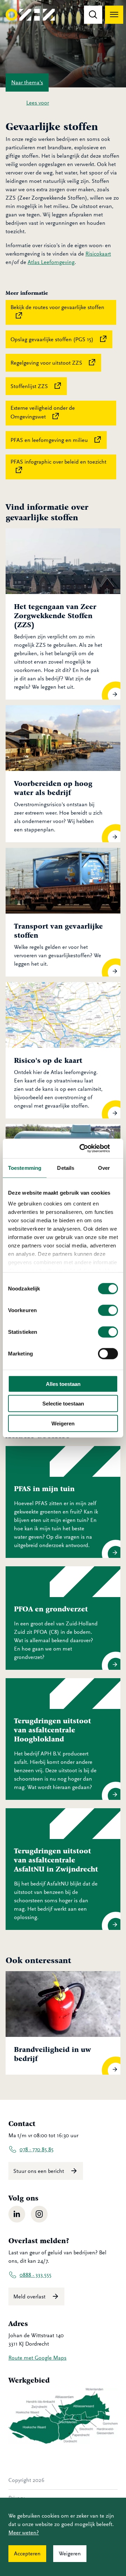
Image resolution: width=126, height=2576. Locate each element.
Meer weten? (24, 2533)
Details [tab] (66, 1168)
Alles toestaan (63, 1384)
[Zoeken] (93, 15)
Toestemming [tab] (25, 1168)
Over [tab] (104, 1168)
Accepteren (27, 2554)
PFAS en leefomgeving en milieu (59, 439)
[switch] (108, 1310)
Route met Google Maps (37, 2358)
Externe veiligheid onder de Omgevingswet (63, 412)
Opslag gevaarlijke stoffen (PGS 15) (61, 339)
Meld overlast (30, 2297)
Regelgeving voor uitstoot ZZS (56, 362)
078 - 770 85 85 (37, 2149)
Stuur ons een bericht (39, 2171)
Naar (27, 83)
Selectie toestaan (63, 1404)
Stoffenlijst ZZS (39, 385)
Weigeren (63, 1423)
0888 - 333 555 (36, 2275)
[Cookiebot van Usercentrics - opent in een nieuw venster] (89, 1149)
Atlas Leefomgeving (51, 262)
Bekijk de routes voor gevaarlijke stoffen (63, 307)
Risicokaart (98, 254)
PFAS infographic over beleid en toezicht (63, 462)
